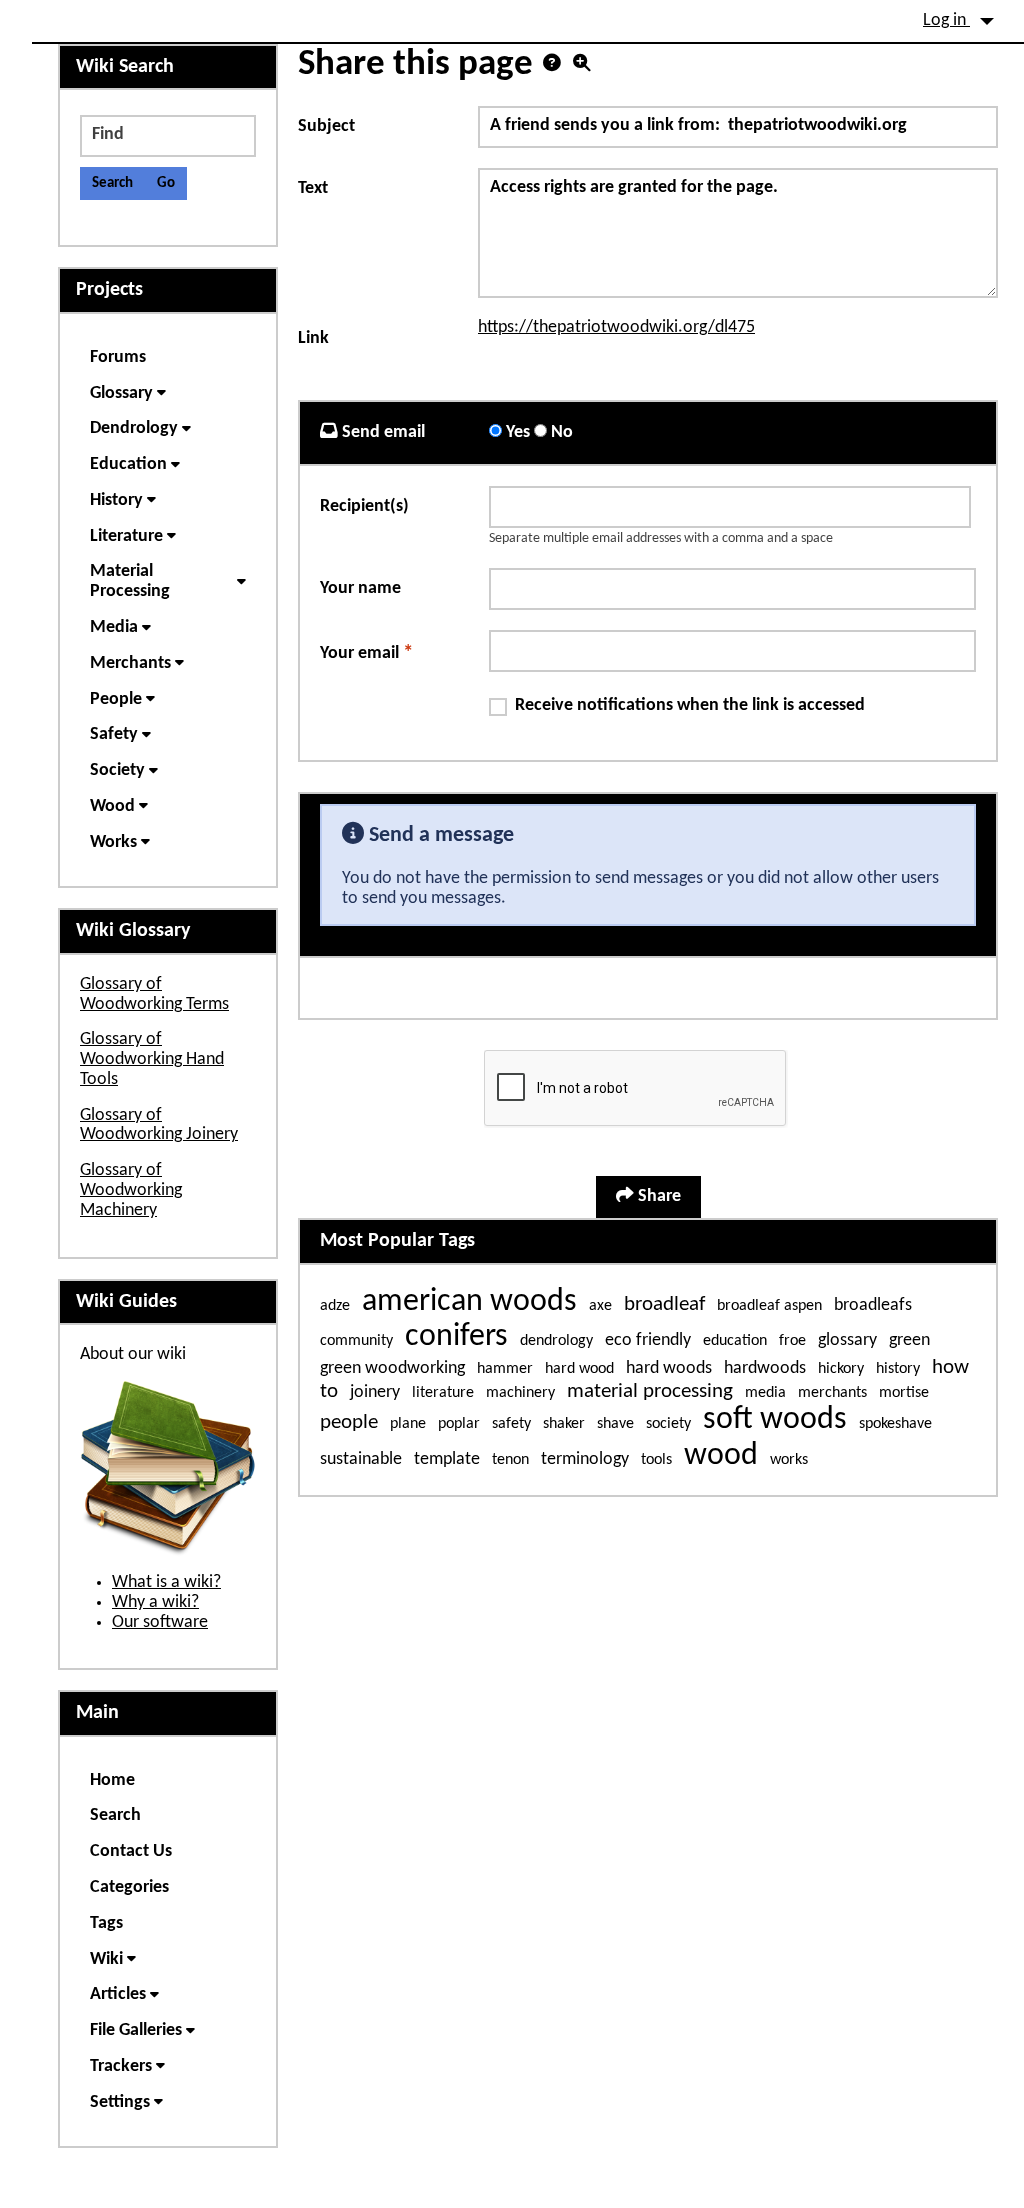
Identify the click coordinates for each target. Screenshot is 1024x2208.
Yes (516, 432)
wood (721, 1456)
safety (511, 1424)
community (356, 1341)
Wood (114, 806)
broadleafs (873, 1305)
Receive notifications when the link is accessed (690, 705)
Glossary (123, 393)
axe (600, 1306)
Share (657, 1196)
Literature (128, 536)
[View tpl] (582, 65)
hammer (505, 1369)
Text (313, 188)
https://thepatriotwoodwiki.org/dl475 (616, 327)
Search (115, 1815)
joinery (375, 1392)
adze (335, 1306)
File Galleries (138, 2030)
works (789, 1460)
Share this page (415, 64)
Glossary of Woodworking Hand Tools (152, 1059)
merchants (832, 1393)
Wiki (108, 1959)
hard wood (579, 1369)
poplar (459, 1424)
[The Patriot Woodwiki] (52, 11)
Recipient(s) (364, 506)
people (349, 1422)
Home (112, 1780)
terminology (585, 1459)
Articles (120, 1994)
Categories (129, 1887)
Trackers (123, 2066)
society (668, 1424)
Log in (946, 20)
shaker (564, 1424)
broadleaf (664, 1304)
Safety (116, 734)
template (447, 1459)
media (765, 1393)
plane (408, 1424)
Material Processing (132, 581)
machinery (520, 1393)
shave (615, 1424)
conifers (456, 1337)
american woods (469, 1302)
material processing (650, 1391)
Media (116, 627)
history (898, 1369)
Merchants (132, 663)
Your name (360, 588)
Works (115, 842)
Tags (106, 1923)
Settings (122, 2102)
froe (792, 1341)
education (735, 1341)
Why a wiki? (155, 1602)
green (909, 1340)
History (118, 500)
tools (656, 1460)
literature (443, 1393)
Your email (366, 652)
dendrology (556, 1341)
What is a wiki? (166, 1582)
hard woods (669, 1368)
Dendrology (136, 428)
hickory (841, 1369)
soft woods (775, 1420)
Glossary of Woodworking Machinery (131, 1190)
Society (119, 770)
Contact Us (131, 1851)
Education (130, 464)
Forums (118, 357)
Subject (326, 126)
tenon (510, 1460)
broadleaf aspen (769, 1306)
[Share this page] (552, 65)
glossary (847, 1340)
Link (313, 338)
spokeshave (895, 1424)
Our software (160, 1622)
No (560, 432)
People (118, 699)
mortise (904, 1393)
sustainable (361, 1459)
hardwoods (765, 1368)
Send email (381, 432)
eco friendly (648, 1340)
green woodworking (392, 1368)
